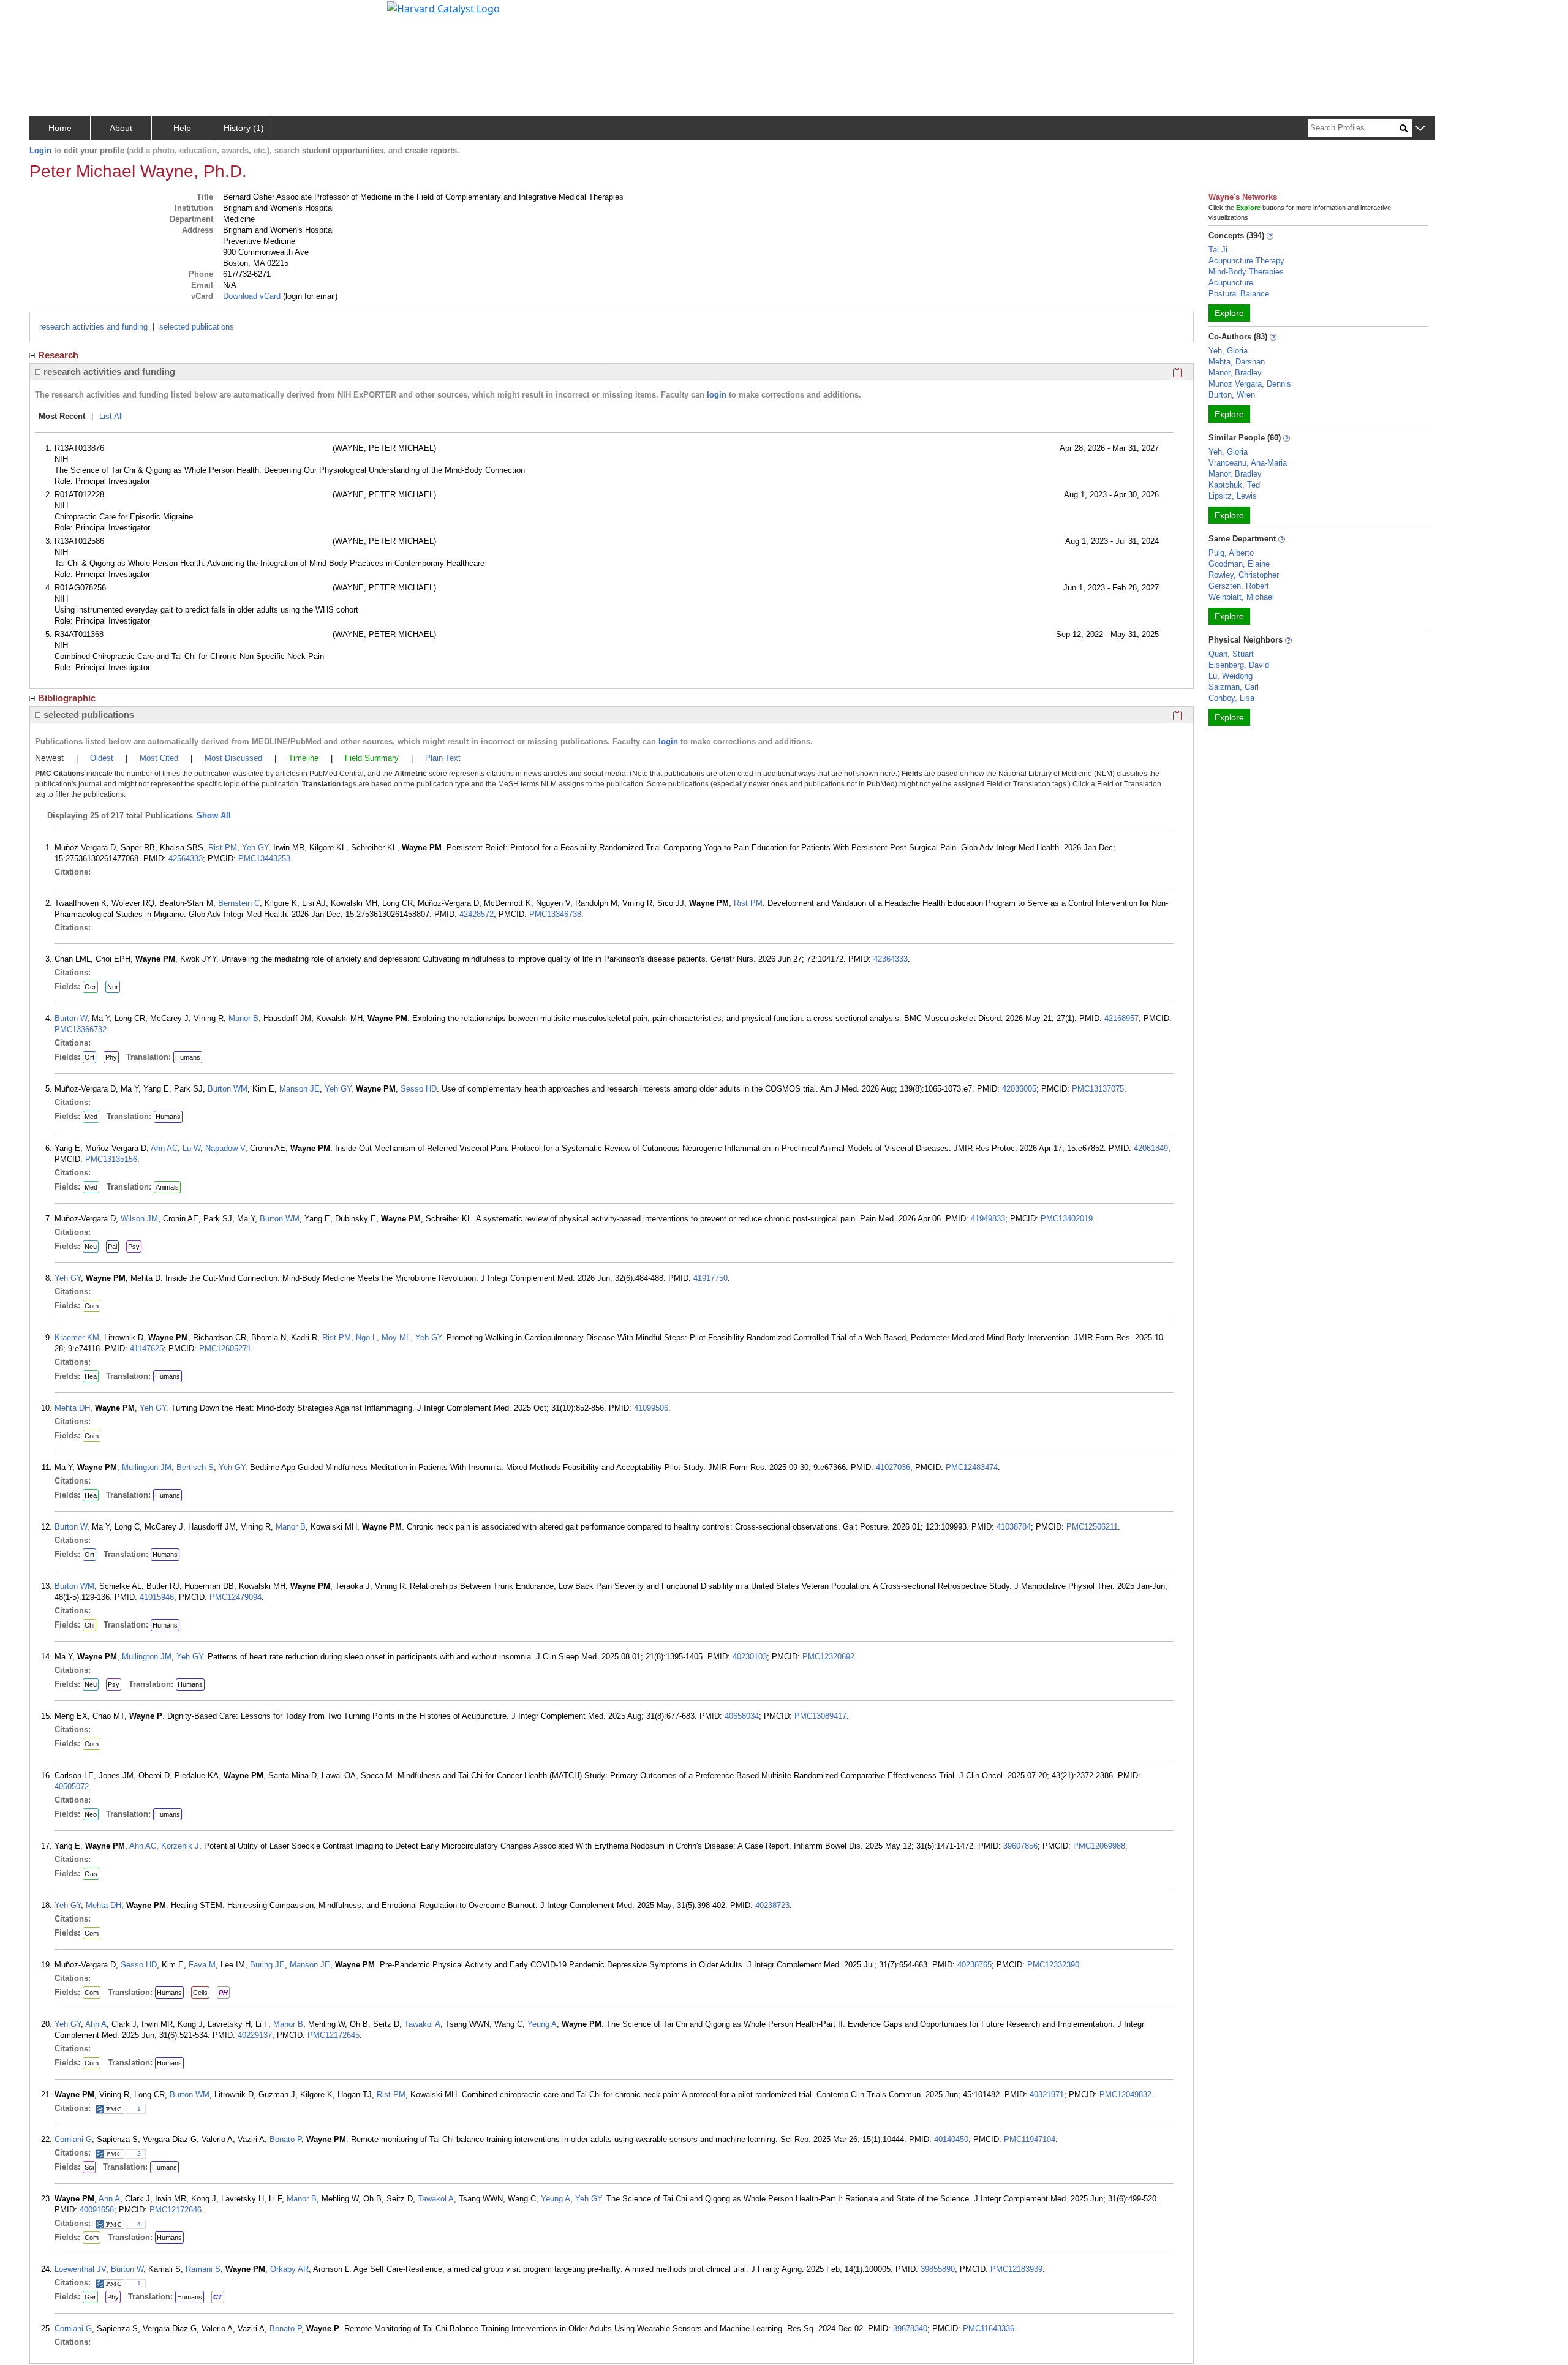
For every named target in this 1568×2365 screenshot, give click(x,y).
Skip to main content (51, 15)
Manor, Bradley (1235, 373)
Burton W (71, 1018)
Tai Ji (1218, 250)
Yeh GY (255, 847)
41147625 (147, 1348)
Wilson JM (139, 1219)
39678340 (910, 2329)
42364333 (891, 959)
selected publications (197, 327)
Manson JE (300, 1089)
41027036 (893, 1467)
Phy (111, 1057)
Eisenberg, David (1239, 665)
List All (111, 416)
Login (40, 150)
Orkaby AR (289, 2269)
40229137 (255, 2035)
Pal (112, 1247)
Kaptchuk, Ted (1234, 485)
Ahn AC (164, 1148)
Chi (89, 1625)
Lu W (191, 1148)
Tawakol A (422, 2024)
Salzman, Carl (1234, 687)
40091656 (97, 2210)
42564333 (186, 858)
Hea (91, 1376)
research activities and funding (93, 327)
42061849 (1151, 1148)
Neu (91, 1247)
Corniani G (73, 2139)
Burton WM (228, 1089)
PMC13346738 (555, 914)
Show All (214, 816)
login (717, 395)
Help (182, 128)
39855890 (938, 2269)
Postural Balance (1239, 294)
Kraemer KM (77, 1337)
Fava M (202, 1965)
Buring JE (267, 1965)
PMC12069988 (1099, 1846)
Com (92, 1306)
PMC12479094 (236, 1597)
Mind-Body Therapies (1246, 272)
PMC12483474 (972, 1467)
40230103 (750, 1657)
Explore (1229, 313)
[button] (1420, 129)
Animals (167, 1187)
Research (58, 355)
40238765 (974, 1965)
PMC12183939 (1016, 2269)
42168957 (1121, 1018)
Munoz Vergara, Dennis (1250, 384)
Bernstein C (239, 903)
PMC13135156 (111, 1159)
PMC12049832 (1125, 2095)
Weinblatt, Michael (1241, 597)
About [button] (121, 128)
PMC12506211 (1092, 1527)
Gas (91, 1874)
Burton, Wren (1232, 395)
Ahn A (96, 2024)
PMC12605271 (225, 1348)
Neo (91, 1814)
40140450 (951, 2139)
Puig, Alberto (1231, 553)
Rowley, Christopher (1244, 575)
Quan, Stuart (1231, 654)
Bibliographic (67, 698)
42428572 (477, 914)
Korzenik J (180, 1846)
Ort (89, 1057)
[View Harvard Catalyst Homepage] (443, 7)
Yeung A (542, 2024)
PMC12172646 (175, 2210)
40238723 (772, 1905)
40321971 (1047, 2095)
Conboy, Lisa (1231, 698)
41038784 (1014, 1527)
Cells (200, 1993)
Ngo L (366, 1337)
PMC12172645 (334, 2035)
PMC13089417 (820, 1716)
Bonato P (285, 2139)
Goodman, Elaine (1239, 564)
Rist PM (223, 847)
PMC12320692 (828, 1657)
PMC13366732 (81, 1029)
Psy (134, 1247)
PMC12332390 (1053, 1965)
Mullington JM (147, 1467)
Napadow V (225, 1148)
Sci (89, 2167)
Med (91, 1117)
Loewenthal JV (80, 2269)
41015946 (157, 1597)
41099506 (651, 1408)
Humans (188, 1057)
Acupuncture (1231, 283)
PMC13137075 (1098, 1089)
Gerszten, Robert (1239, 586)
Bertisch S (195, 1467)
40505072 (72, 1786)
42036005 (1019, 1089)
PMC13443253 (264, 858)
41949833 (988, 1219)
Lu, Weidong (1231, 676)
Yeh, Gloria (1228, 351)
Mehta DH (72, 1408)
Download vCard (252, 296)
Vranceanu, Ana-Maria (1248, 463)
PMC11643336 (989, 2329)
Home (60, 128)
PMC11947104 (1030, 2139)
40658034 (742, 1716)
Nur (113, 987)
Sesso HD (419, 1089)
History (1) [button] (244, 128)
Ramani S (203, 2269)
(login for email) (309, 296)
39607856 (1020, 1846)
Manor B (243, 1018)
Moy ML (396, 1337)
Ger (90, 987)
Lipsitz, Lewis (1233, 496)
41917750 (710, 1278)
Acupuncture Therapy (1246, 261)
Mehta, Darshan (1237, 362)
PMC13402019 (1067, 1219)
